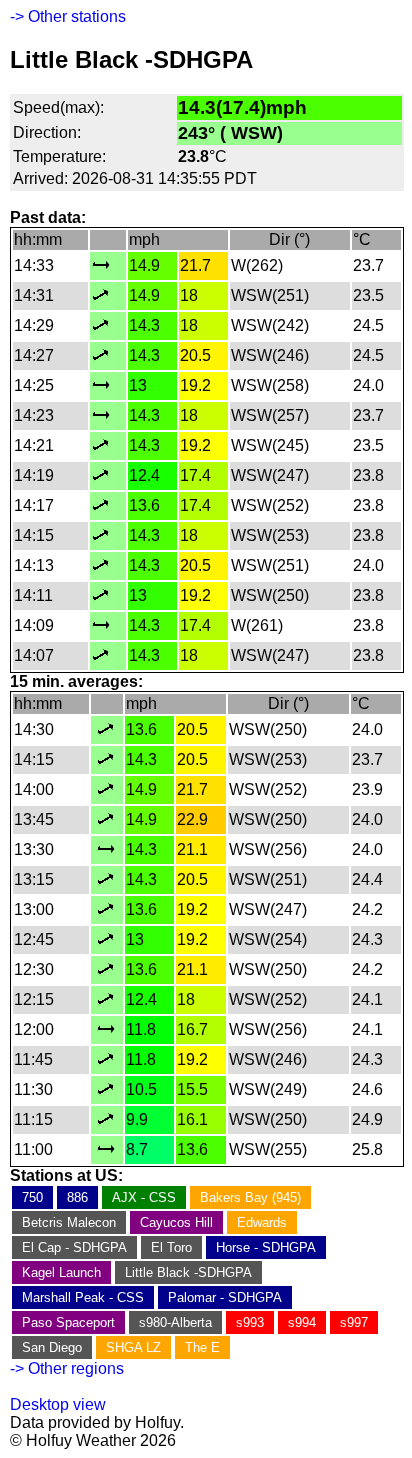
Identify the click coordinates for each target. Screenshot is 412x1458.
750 (32, 1197)
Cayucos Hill (176, 1222)
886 (77, 1197)
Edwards (262, 1222)
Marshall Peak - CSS (83, 1297)
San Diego (52, 1347)
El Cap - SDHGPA (74, 1247)
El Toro (171, 1247)
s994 (302, 1322)
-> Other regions (67, 1368)
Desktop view (58, 1404)
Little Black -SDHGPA (188, 1272)
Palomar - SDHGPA (225, 1297)
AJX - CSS (144, 1197)
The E (202, 1347)
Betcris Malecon (69, 1222)
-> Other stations (68, 16)
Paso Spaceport (68, 1322)
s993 (250, 1322)
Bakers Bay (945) (250, 1197)
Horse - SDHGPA (266, 1247)
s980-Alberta (175, 1322)
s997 (354, 1322)
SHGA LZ (133, 1347)
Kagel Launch (61, 1272)
